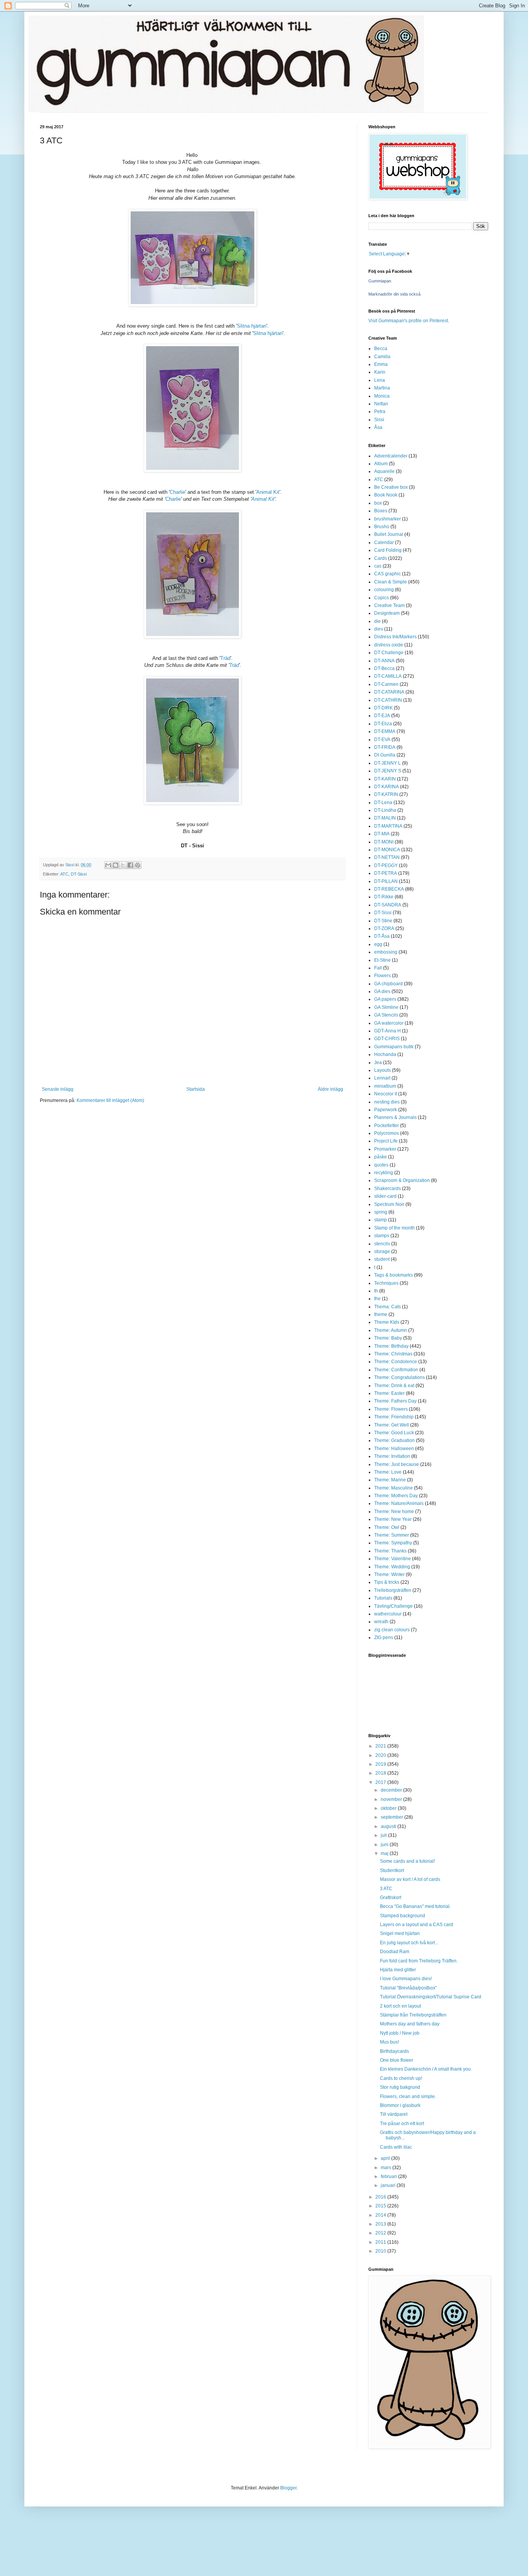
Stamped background (403, 1916)
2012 (381, 2233)
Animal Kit (268, 492)
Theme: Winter (389, 1575)
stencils (382, 1244)
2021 (381, 1746)
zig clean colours (392, 1630)
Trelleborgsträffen (393, 1590)
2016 (381, 2197)
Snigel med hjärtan (400, 1933)
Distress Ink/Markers (395, 637)
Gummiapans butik (394, 1047)
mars (387, 2168)
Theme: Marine (390, 1480)
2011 (381, 2242)
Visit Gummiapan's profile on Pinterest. (409, 321)
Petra (380, 411)
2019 (381, 1764)
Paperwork (386, 1110)
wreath (381, 1622)
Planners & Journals (395, 1117)
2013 (381, 2224)
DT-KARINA (387, 787)
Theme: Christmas (393, 1354)
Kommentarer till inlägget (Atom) (110, 1100)
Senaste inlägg (58, 1089)
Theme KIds (387, 1322)
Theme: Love (388, 1472)
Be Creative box (391, 487)
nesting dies (387, 1102)
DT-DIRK (383, 708)
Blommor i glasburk (400, 2105)
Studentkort (392, 1870)
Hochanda (385, 1054)
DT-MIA (382, 834)
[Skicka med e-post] (108, 865)
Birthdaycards (394, 2051)
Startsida (196, 1089)
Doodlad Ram (395, 1952)
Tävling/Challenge (393, 1606)
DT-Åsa (382, 936)
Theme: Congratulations (399, 1377)
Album (381, 464)
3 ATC (386, 1889)
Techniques (386, 1283)
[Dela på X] (123, 865)
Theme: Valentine (393, 1559)
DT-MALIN (385, 818)
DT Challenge (389, 653)
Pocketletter (387, 1126)
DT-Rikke (384, 897)
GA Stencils (386, 1015)
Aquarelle (384, 471)
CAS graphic (387, 574)
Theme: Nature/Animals (399, 1503)
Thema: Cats (387, 1307)
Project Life (386, 1141)
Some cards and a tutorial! (407, 1861)
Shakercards (387, 1189)
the (377, 1299)
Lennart (382, 1078)
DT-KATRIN (386, 794)
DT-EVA (382, 740)
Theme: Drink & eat (394, 1386)
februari (389, 2176)
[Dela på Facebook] (130, 865)
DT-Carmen (386, 684)
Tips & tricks (387, 1582)
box (378, 503)
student (382, 1259)
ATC (64, 874)
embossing (386, 952)
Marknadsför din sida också (394, 294)
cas (378, 566)
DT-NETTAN (387, 857)
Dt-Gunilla (385, 755)
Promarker (385, 1149)
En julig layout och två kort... (409, 1943)
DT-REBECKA (389, 889)
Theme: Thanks (390, 1551)
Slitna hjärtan (252, 326)
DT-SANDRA (388, 905)
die (377, 621)
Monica (382, 396)
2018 (381, 1773)
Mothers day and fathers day (410, 2024)
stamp (381, 1220)
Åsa (378, 427)
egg (378, 944)
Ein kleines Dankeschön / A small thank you (425, 2069)
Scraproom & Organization (402, 1180)
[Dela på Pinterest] (138, 865)
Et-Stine (382, 960)
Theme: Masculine (393, 1488)
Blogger (288, 2488)
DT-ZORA (384, 928)
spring (381, 1212)
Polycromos (387, 1133)
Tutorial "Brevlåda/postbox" (408, 1988)
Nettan (381, 404)
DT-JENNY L (387, 763)
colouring (384, 590)
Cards (381, 558)
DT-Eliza (383, 724)
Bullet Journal (389, 534)
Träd (225, 658)
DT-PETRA (386, 873)
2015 (381, 2206)
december (392, 1790)
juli (384, 1835)
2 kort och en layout (400, 2006)
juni (385, 1845)
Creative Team (389, 605)
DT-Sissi (79, 874)
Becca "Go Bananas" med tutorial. (415, 1906)
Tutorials (383, 1598)
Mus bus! (389, 2042)
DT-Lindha (385, 810)
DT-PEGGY (386, 865)
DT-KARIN (385, 779)
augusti (389, 1826)
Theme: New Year (393, 1519)
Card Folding (388, 550)
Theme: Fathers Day (395, 1401)
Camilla (382, 357)
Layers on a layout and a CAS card (416, 1925)
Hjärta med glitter (398, 1970)
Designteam (387, 613)
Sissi (379, 420)
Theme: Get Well (392, 1425)
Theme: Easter (389, 1393)
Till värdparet (394, 2114)
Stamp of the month (394, 1228)
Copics (382, 598)
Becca (381, 349)
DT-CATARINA (389, 692)
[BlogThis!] (116, 865)
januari (389, 2185)
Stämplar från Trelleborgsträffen (413, 2015)
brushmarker (387, 519)
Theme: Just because (397, 1464)
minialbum (385, 1086)
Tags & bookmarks (393, 1275)
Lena (380, 380)
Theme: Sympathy (393, 1543)
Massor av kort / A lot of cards (410, 1879)
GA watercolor (389, 1023)
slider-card (385, 1196)
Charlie (177, 492)
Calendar (384, 542)
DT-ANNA (384, 661)
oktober (389, 1808)
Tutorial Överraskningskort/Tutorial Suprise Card (431, 1997)
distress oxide (389, 645)
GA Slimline (386, 1007)
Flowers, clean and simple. (408, 2097)
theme (381, 1314)
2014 (381, 2215)
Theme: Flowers (391, 1409)
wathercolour (388, 1614)
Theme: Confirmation (396, 1370)
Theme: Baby (388, 1338)
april (386, 2158)
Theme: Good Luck (394, 1433)
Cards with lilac (396, 2147)
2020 (381, 1755)
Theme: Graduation (394, 1440)
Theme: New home (394, 1512)
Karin (380, 372)
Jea (378, 1063)
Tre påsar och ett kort (402, 2124)
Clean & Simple (391, 582)
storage (382, 1251)
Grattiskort (391, 1898)
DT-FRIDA (385, 747)
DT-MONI (384, 842)
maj (385, 1853)
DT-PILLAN (386, 881)
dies (379, 629)
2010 (381, 2251)
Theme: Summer (392, 1535)
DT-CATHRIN (388, 700)
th (376, 1291)
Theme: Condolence (396, 1362)
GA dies (382, 991)
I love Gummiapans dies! (406, 1979)
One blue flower (397, 2060)
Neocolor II (386, 1094)
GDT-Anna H (387, 1031)
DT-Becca (384, 668)
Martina (382, 388)
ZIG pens (384, 1637)
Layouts (382, 1070)
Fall (378, 968)
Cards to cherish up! (401, 2078)
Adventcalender (391, 456)
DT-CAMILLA (388, 676)
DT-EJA (382, 716)
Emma (381, 364)
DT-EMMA (385, 731)
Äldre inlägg (330, 1089)
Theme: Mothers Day (396, 1496)
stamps (382, 1236)
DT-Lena (383, 803)
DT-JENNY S (388, 771)
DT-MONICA (387, 850)
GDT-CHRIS (387, 1039)
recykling (384, 1173)
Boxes (381, 511)
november (392, 1799)
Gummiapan (380, 281)
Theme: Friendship (394, 1417)
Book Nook (386, 495)
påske (381, 1157)
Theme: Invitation (392, 1456)
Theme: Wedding (392, 1567)
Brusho (382, 527)
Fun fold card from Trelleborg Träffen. (419, 1961)
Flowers (382, 976)
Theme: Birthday (391, 1346)
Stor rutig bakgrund (400, 2087)
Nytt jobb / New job (400, 2033)
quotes (381, 1165)
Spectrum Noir (389, 1204)
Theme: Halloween (394, 1449)
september (393, 1817)
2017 (381, 1782)
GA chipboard (388, 984)
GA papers (385, 999)
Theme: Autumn (391, 1330)
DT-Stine (383, 921)
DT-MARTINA (388, 826)
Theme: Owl (387, 1527)
